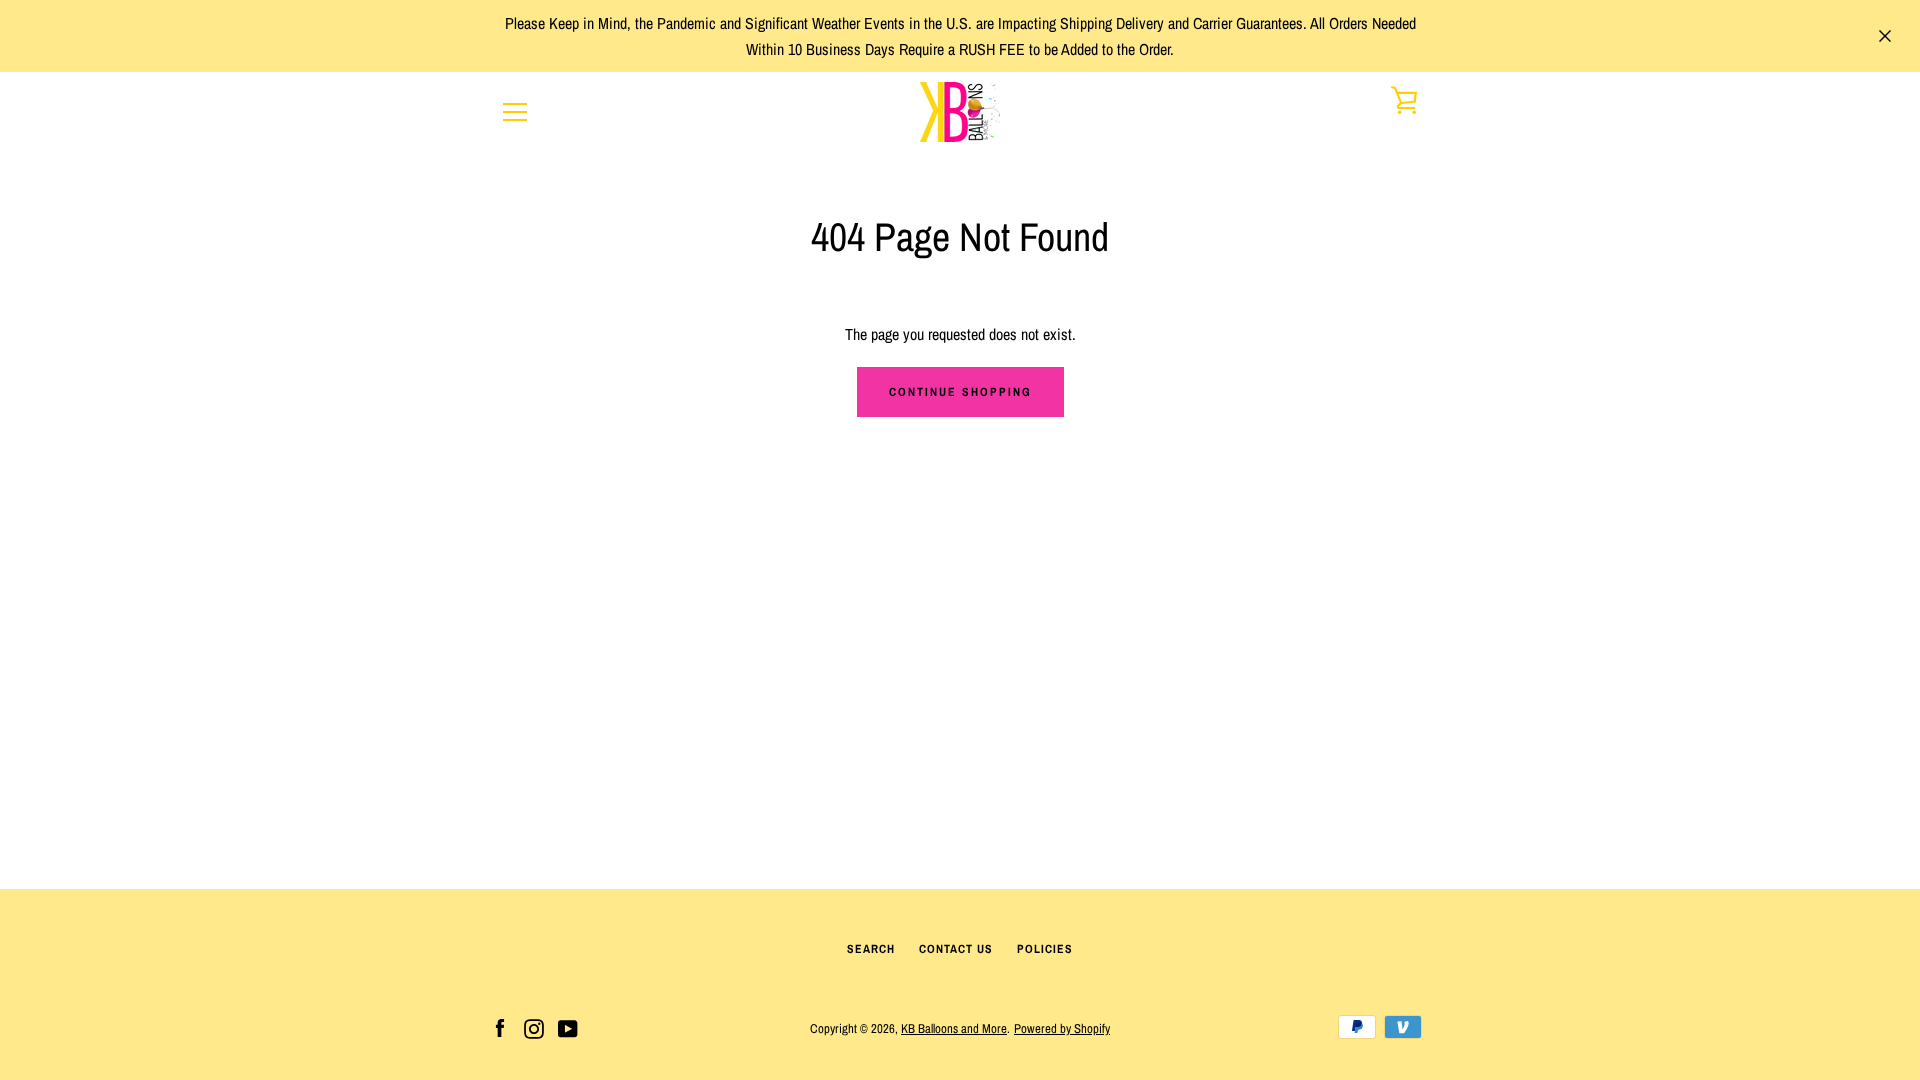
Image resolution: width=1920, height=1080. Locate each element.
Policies (1045, 949)
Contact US (956, 949)
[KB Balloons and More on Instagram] (534, 1027)
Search (871, 949)
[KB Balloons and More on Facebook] (500, 1027)
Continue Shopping (960, 392)
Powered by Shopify (1062, 1028)
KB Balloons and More (954, 1028)
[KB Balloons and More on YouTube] (568, 1027)
